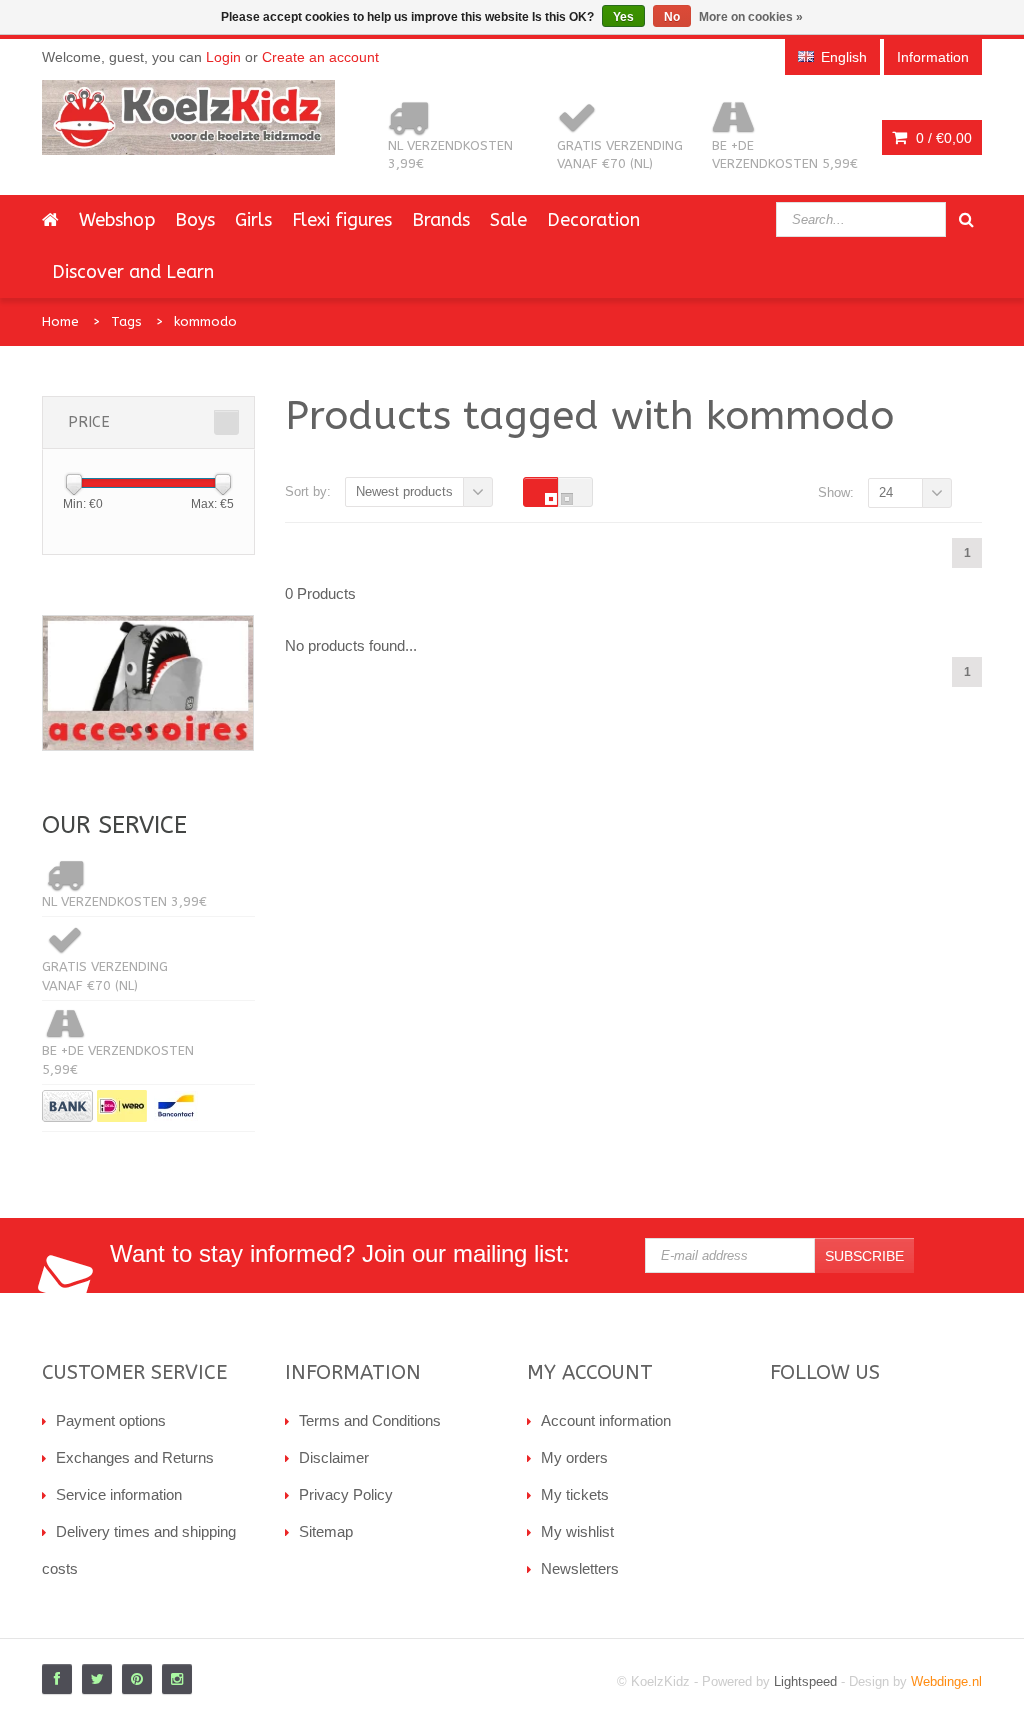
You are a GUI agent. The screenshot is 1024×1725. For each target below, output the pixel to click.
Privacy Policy (346, 1494)
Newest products (404, 491)
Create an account (320, 57)
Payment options (111, 1420)
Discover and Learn (133, 272)
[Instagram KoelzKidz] (177, 1679)
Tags (126, 321)
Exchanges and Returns (135, 1457)
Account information (606, 1420)
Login (223, 57)
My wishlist (577, 1531)
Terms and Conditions (370, 1420)
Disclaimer (334, 1457)
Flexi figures (342, 220)
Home (60, 321)
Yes (623, 17)
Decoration (593, 220)
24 (886, 492)
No (672, 17)
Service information (119, 1494)
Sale (508, 220)
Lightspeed (805, 1681)
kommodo (205, 321)
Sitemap (326, 1531)
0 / (942, 138)
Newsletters (580, 1568)
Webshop (117, 220)
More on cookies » (751, 17)
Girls (253, 220)
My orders (574, 1457)
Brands (441, 220)
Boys (195, 220)
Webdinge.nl (946, 1681)
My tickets (575, 1494)
